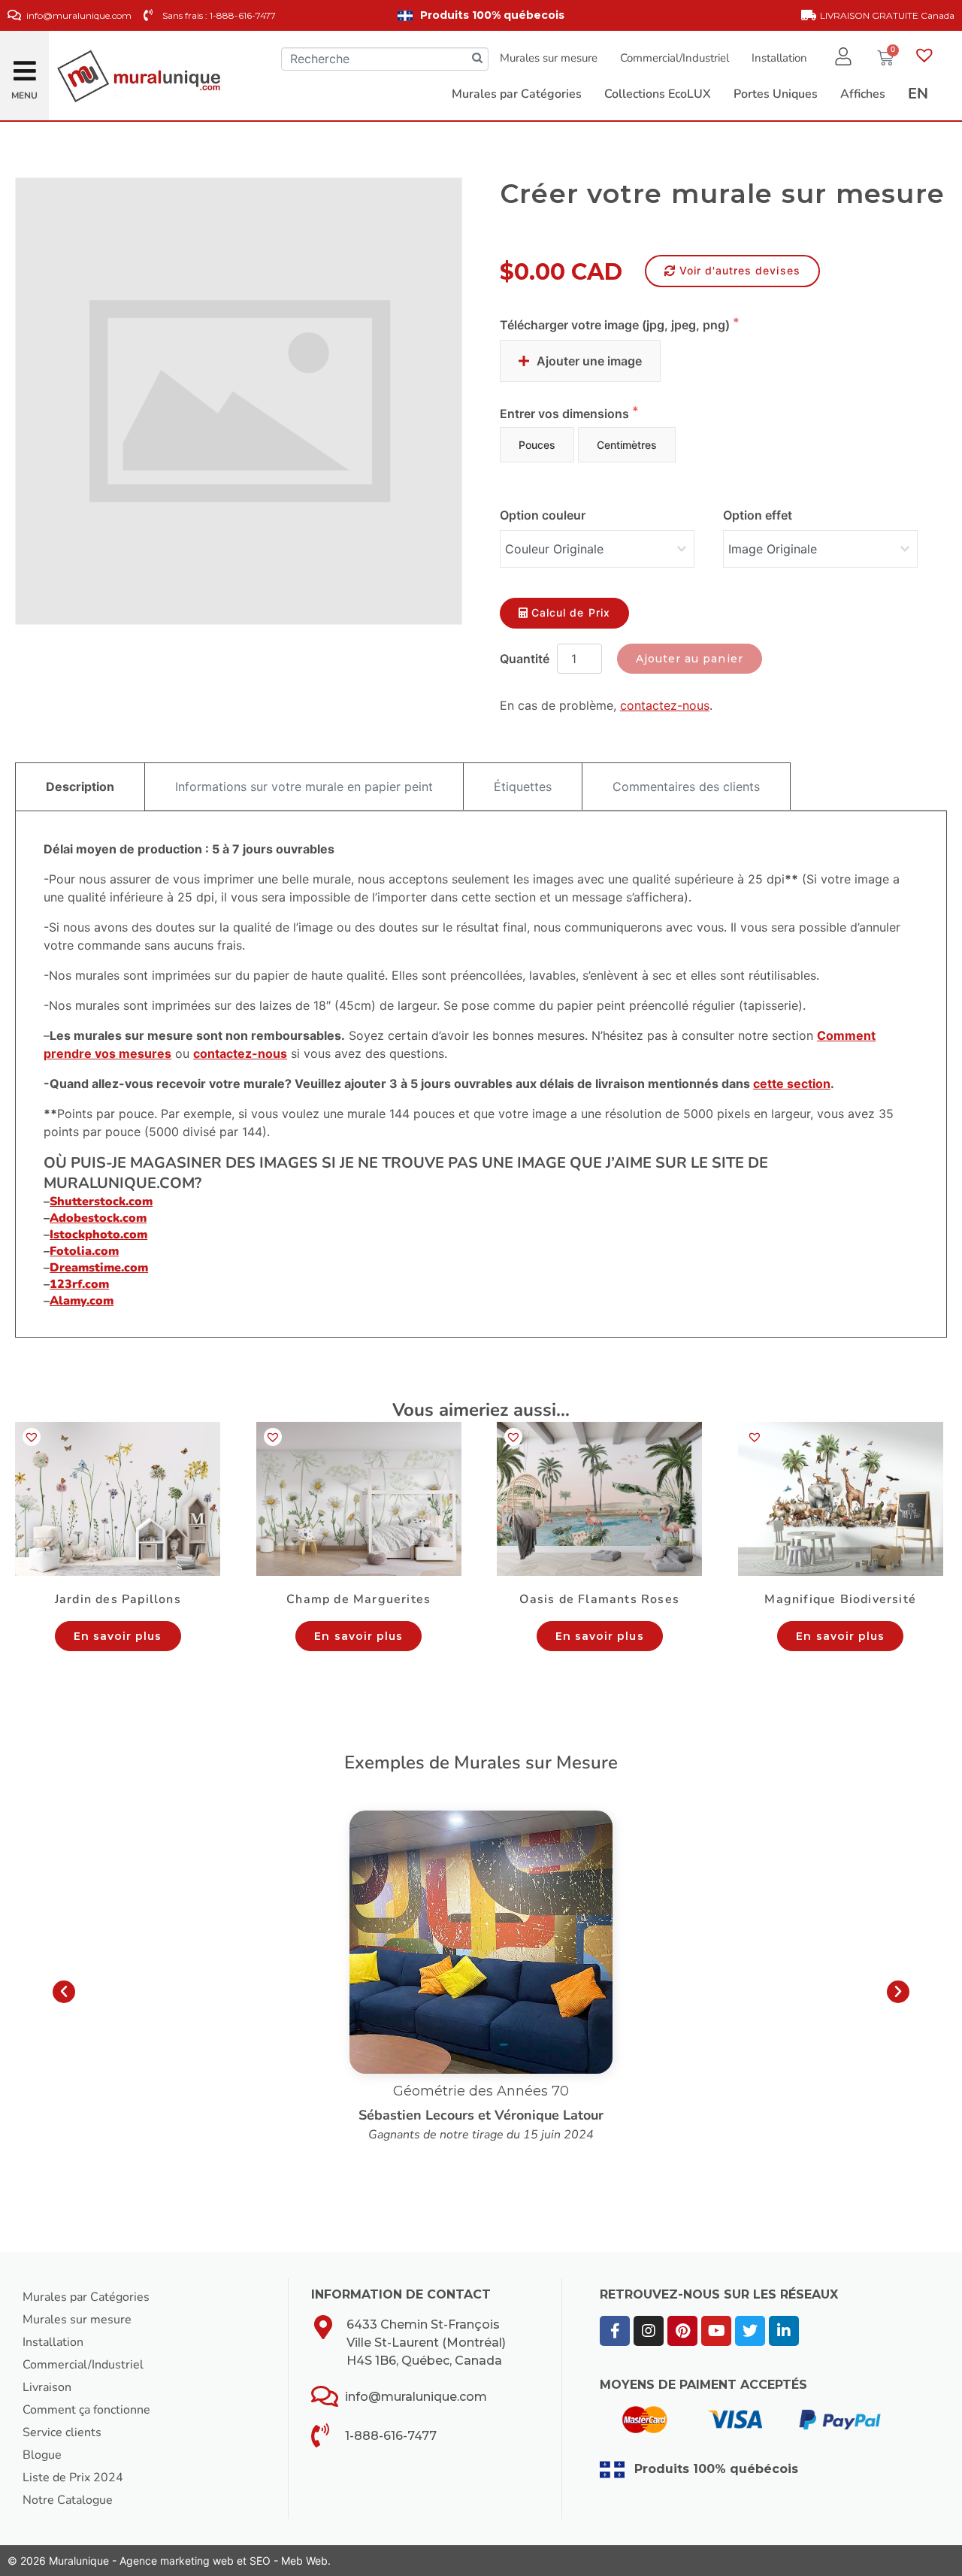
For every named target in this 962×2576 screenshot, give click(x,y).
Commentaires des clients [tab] (686, 786)
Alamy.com (82, 1301)
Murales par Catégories (86, 2297)
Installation (779, 58)
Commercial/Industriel (675, 58)
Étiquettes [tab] (523, 786)
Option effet (758, 515)
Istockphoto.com (98, 1235)
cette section (792, 1083)
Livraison (47, 2387)
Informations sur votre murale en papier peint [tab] (304, 786)
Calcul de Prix (571, 612)
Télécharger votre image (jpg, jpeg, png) (616, 325)
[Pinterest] (682, 2331)
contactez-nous (665, 705)
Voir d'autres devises (740, 270)
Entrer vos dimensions (566, 414)
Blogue (42, 2455)
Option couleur (543, 515)
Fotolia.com (84, 1251)
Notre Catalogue (68, 2500)
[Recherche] (477, 59)
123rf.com (79, 1284)
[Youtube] (716, 2331)
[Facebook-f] (615, 2331)
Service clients (62, 2432)
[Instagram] (649, 2331)
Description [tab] (80, 786)
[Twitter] (750, 2331)
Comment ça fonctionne (86, 2410)
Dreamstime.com (99, 1268)
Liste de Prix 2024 (73, 2478)
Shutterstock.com (101, 1202)
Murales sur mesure (549, 58)
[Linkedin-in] (784, 2331)
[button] (25, 67)
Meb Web (304, 2561)
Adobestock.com (98, 1218)
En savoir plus (118, 1636)
